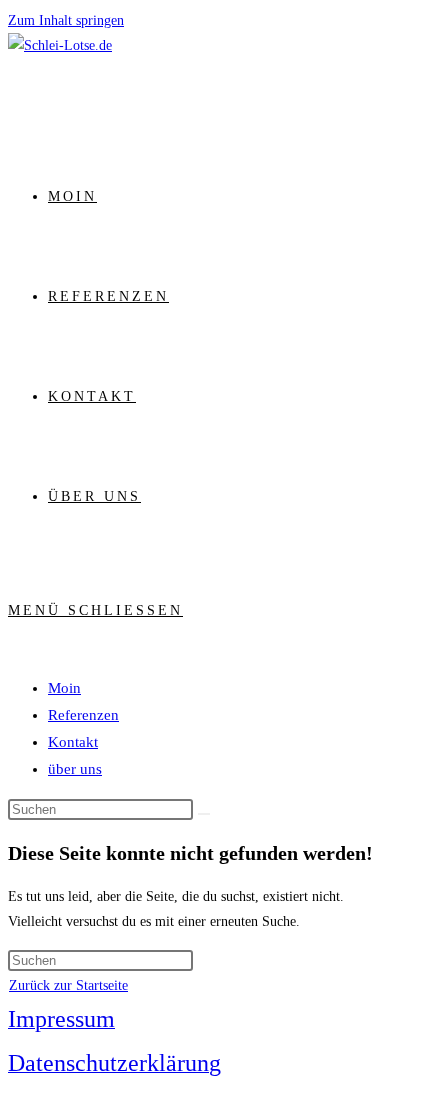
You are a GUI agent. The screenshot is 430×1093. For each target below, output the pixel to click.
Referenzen (83, 715)
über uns (75, 769)
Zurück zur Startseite (68, 985)
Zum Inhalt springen (66, 20)
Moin (64, 688)
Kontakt (73, 742)
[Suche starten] (204, 814)
